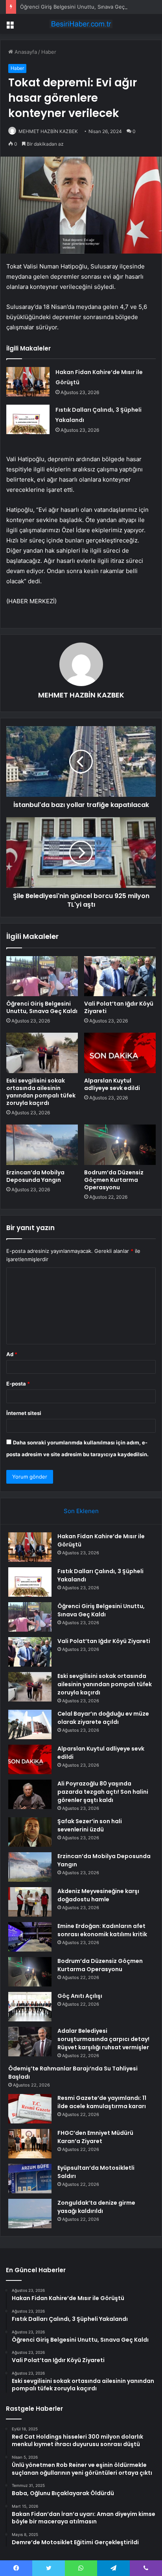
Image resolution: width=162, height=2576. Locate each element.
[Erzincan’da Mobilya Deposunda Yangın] (42, 1145)
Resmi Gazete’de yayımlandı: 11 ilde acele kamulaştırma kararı (102, 2102)
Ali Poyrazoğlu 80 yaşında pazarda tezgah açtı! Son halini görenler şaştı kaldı (103, 1792)
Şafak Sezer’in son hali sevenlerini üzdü (90, 1825)
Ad (12, 1354)
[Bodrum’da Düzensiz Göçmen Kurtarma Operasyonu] (120, 1145)
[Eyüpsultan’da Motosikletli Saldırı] (30, 2179)
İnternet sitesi (24, 1413)
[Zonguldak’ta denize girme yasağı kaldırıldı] (30, 2214)
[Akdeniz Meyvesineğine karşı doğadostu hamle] (30, 1902)
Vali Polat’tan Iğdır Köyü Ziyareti (119, 1007)
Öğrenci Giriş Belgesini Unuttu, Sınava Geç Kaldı (79, 7)
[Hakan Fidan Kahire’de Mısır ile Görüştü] (28, 382)
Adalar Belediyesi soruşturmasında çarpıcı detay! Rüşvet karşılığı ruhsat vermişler (103, 2039)
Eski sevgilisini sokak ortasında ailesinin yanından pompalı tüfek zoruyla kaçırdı (41, 1092)
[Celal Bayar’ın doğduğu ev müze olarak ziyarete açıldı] (30, 1724)
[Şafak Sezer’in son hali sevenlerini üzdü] (30, 1832)
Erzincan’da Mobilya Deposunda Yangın (35, 1176)
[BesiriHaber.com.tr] (81, 24)
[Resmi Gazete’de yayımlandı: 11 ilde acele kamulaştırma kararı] (30, 2109)
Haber (49, 52)
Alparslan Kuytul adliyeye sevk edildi (112, 1084)
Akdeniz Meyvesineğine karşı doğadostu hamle (98, 1895)
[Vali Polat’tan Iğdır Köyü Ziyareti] (120, 976)
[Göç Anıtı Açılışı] (30, 2007)
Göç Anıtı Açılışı (80, 1996)
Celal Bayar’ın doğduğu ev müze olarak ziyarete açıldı (103, 1718)
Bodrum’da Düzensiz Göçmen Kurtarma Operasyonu (114, 1180)
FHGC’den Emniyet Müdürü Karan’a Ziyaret (95, 2137)
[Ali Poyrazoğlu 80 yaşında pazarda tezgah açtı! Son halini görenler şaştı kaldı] (30, 1794)
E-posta (18, 1384)
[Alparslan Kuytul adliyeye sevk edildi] (120, 1053)
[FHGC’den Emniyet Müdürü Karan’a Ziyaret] (30, 2144)
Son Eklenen (81, 1511)
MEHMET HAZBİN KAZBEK (48, 131)
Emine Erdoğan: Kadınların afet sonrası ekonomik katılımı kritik (102, 1930)
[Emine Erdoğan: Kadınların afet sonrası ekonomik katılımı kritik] (30, 1937)
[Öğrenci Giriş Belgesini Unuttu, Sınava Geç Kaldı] (42, 976)
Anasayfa (25, 52)
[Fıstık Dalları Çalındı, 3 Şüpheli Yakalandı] (28, 419)
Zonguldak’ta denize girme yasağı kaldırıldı (96, 2207)
